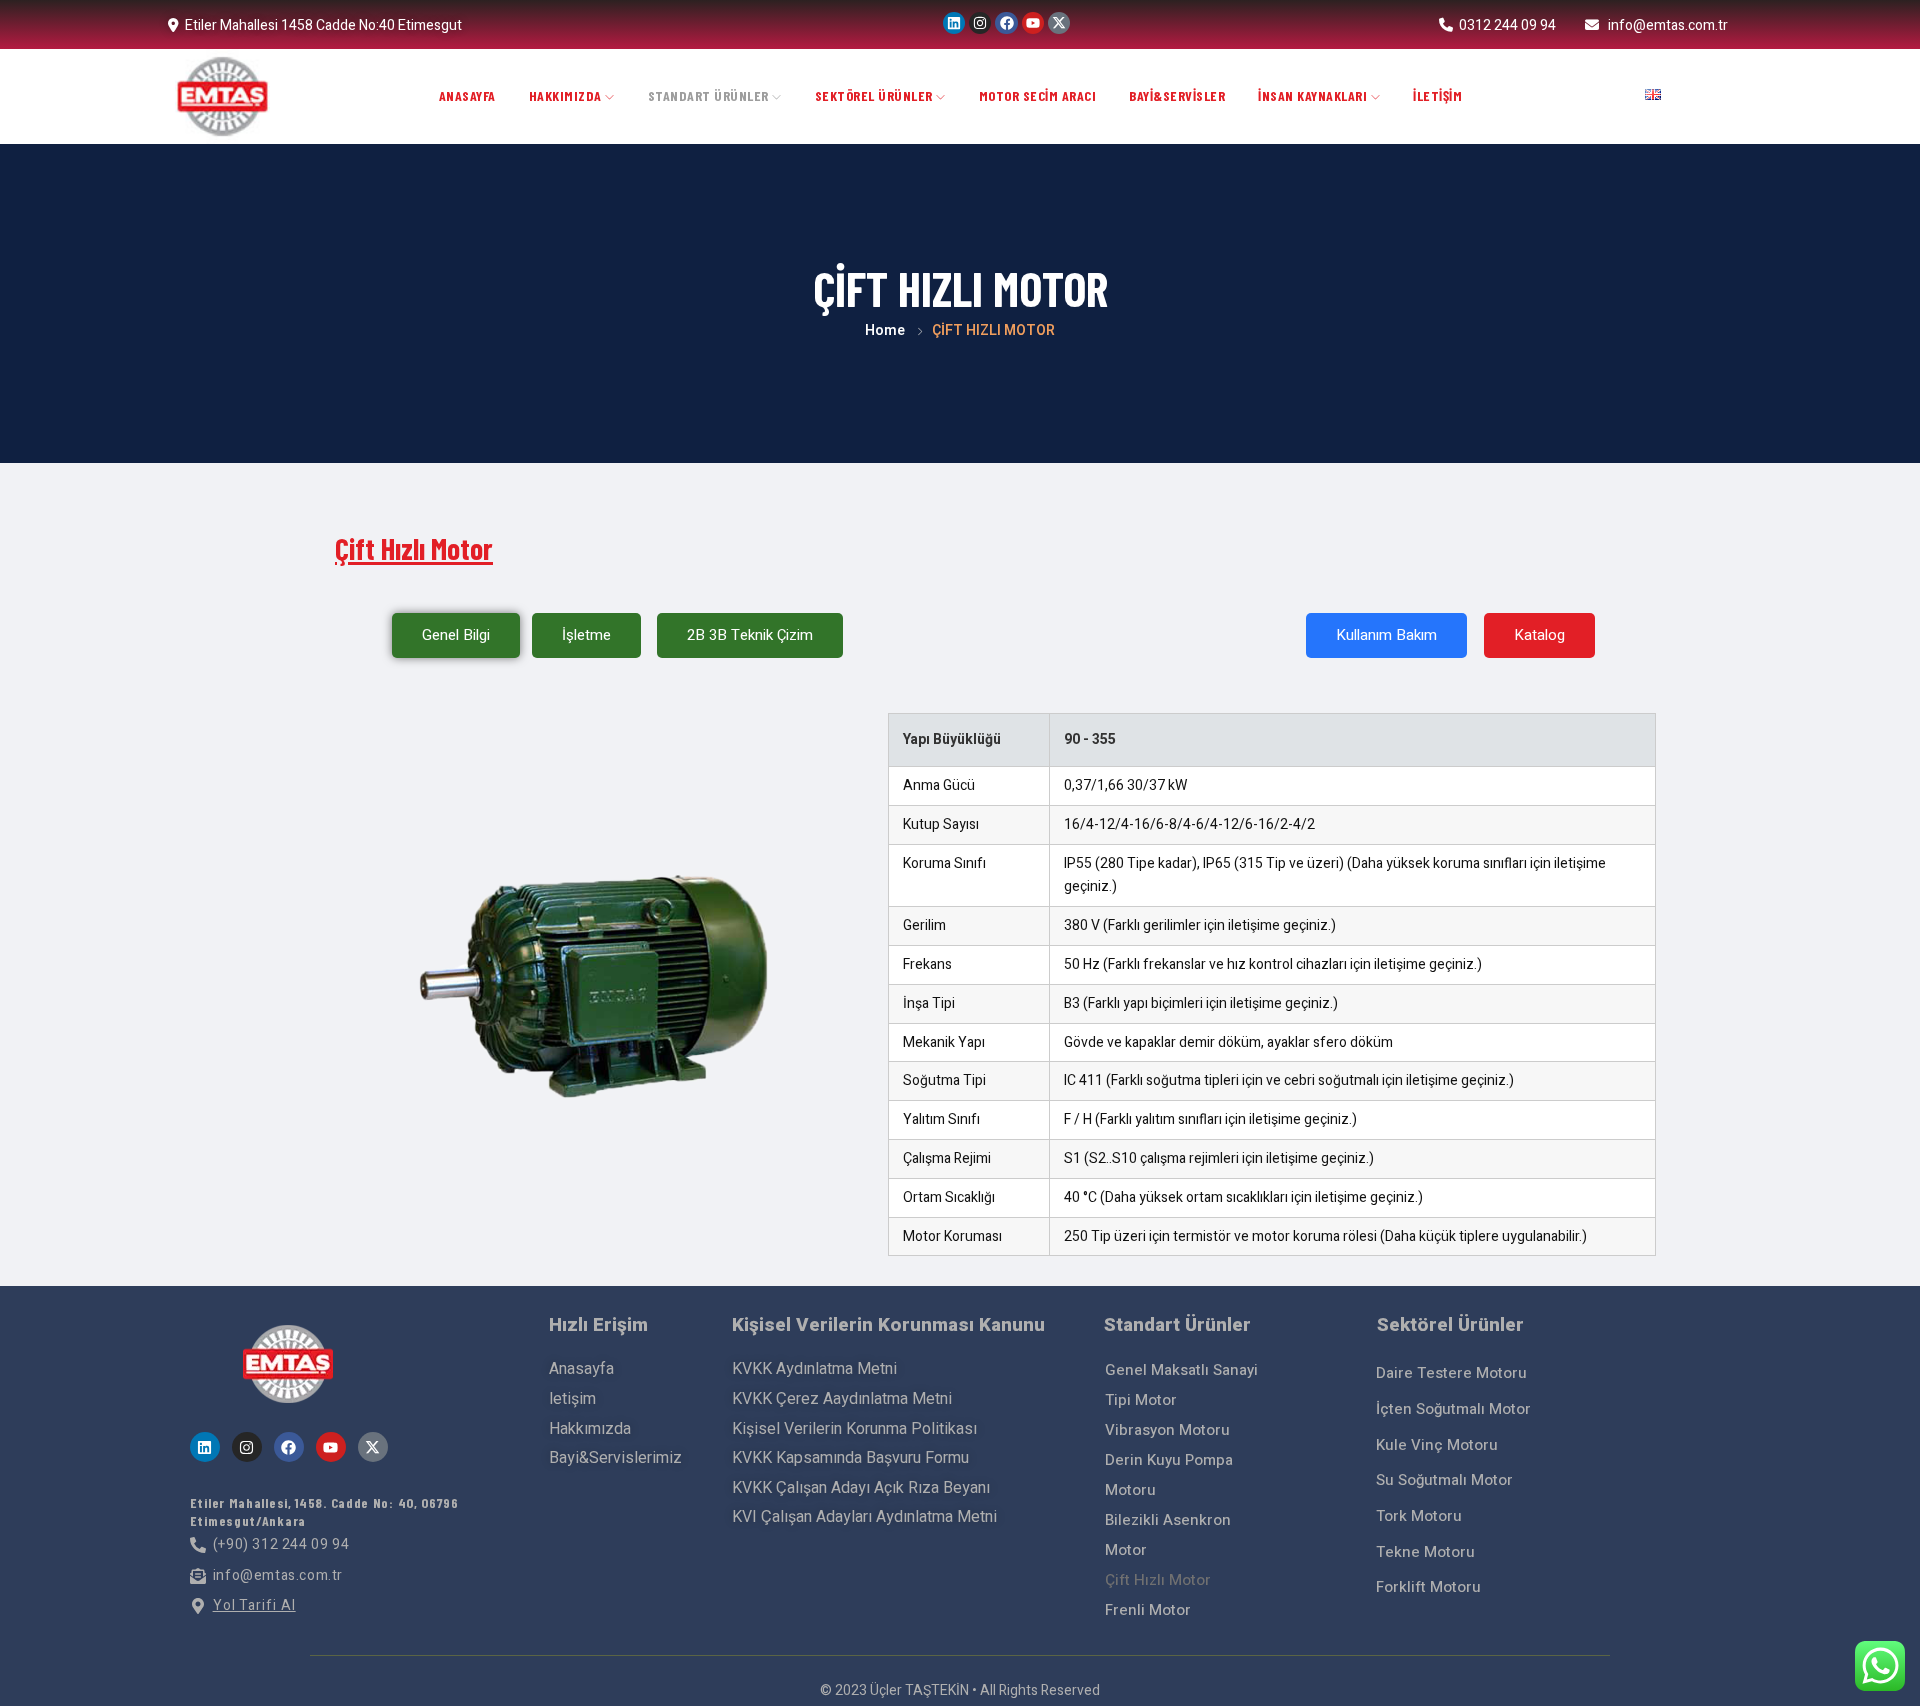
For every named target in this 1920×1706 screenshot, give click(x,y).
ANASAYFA (467, 95)
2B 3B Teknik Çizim (750, 635)
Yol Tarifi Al (254, 1605)
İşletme (586, 635)
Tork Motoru (1419, 1516)
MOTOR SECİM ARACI (1038, 95)
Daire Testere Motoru (1451, 1373)
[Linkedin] (954, 23)
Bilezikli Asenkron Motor (1168, 1535)
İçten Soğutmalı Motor (1453, 1409)
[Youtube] (1033, 23)
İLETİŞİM (1437, 95)
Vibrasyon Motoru (1167, 1430)
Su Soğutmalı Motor (1444, 1480)
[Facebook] (1006, 23)
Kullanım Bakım (1386, 635)
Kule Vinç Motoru (1437, 1445)
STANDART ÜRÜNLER (710, 95)
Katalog (1539, 635)
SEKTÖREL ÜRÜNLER (876, 95)
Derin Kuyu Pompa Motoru (1169, 1475)
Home (885, 330)
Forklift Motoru (1428, 1587)
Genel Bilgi (456, 635)
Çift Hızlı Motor (1158, 1580)
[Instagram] (980, 23)
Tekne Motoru (1425, 1552)
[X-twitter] (1059, 23)
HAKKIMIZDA (567, 95)
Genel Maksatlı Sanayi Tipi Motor (1181, 1385)
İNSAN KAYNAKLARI (1314, 95)
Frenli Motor (1148, 1610)
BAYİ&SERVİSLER (1177, 95)
